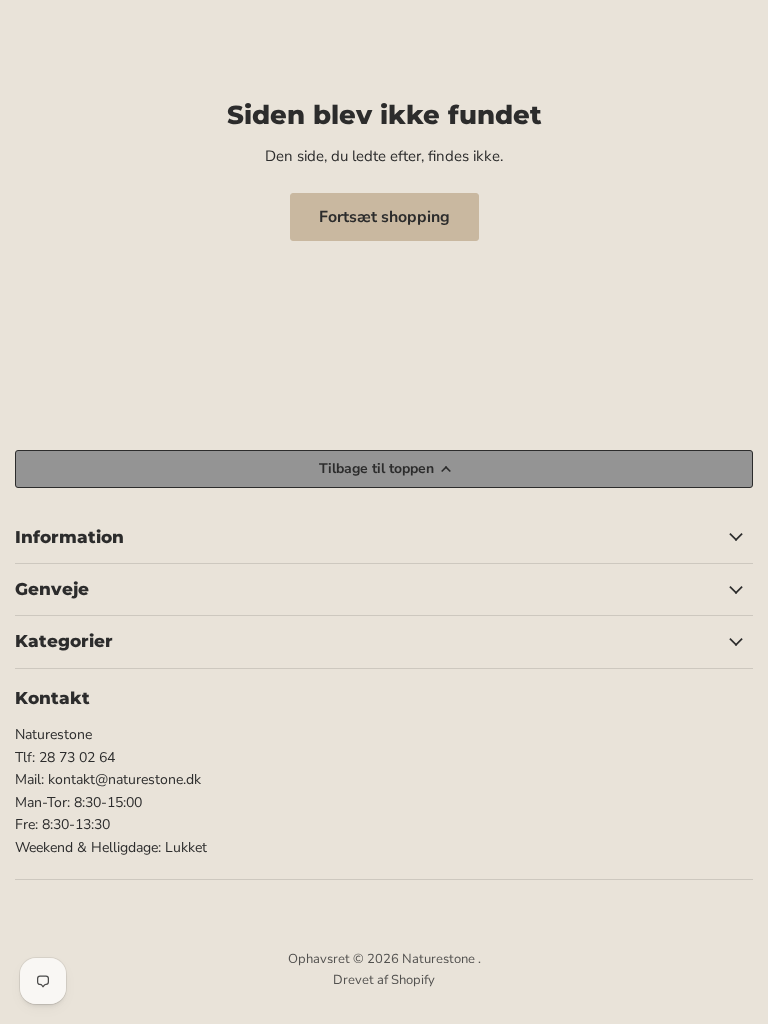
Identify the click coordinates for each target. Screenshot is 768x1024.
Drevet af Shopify (384, 980)
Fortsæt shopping (384, 217)
